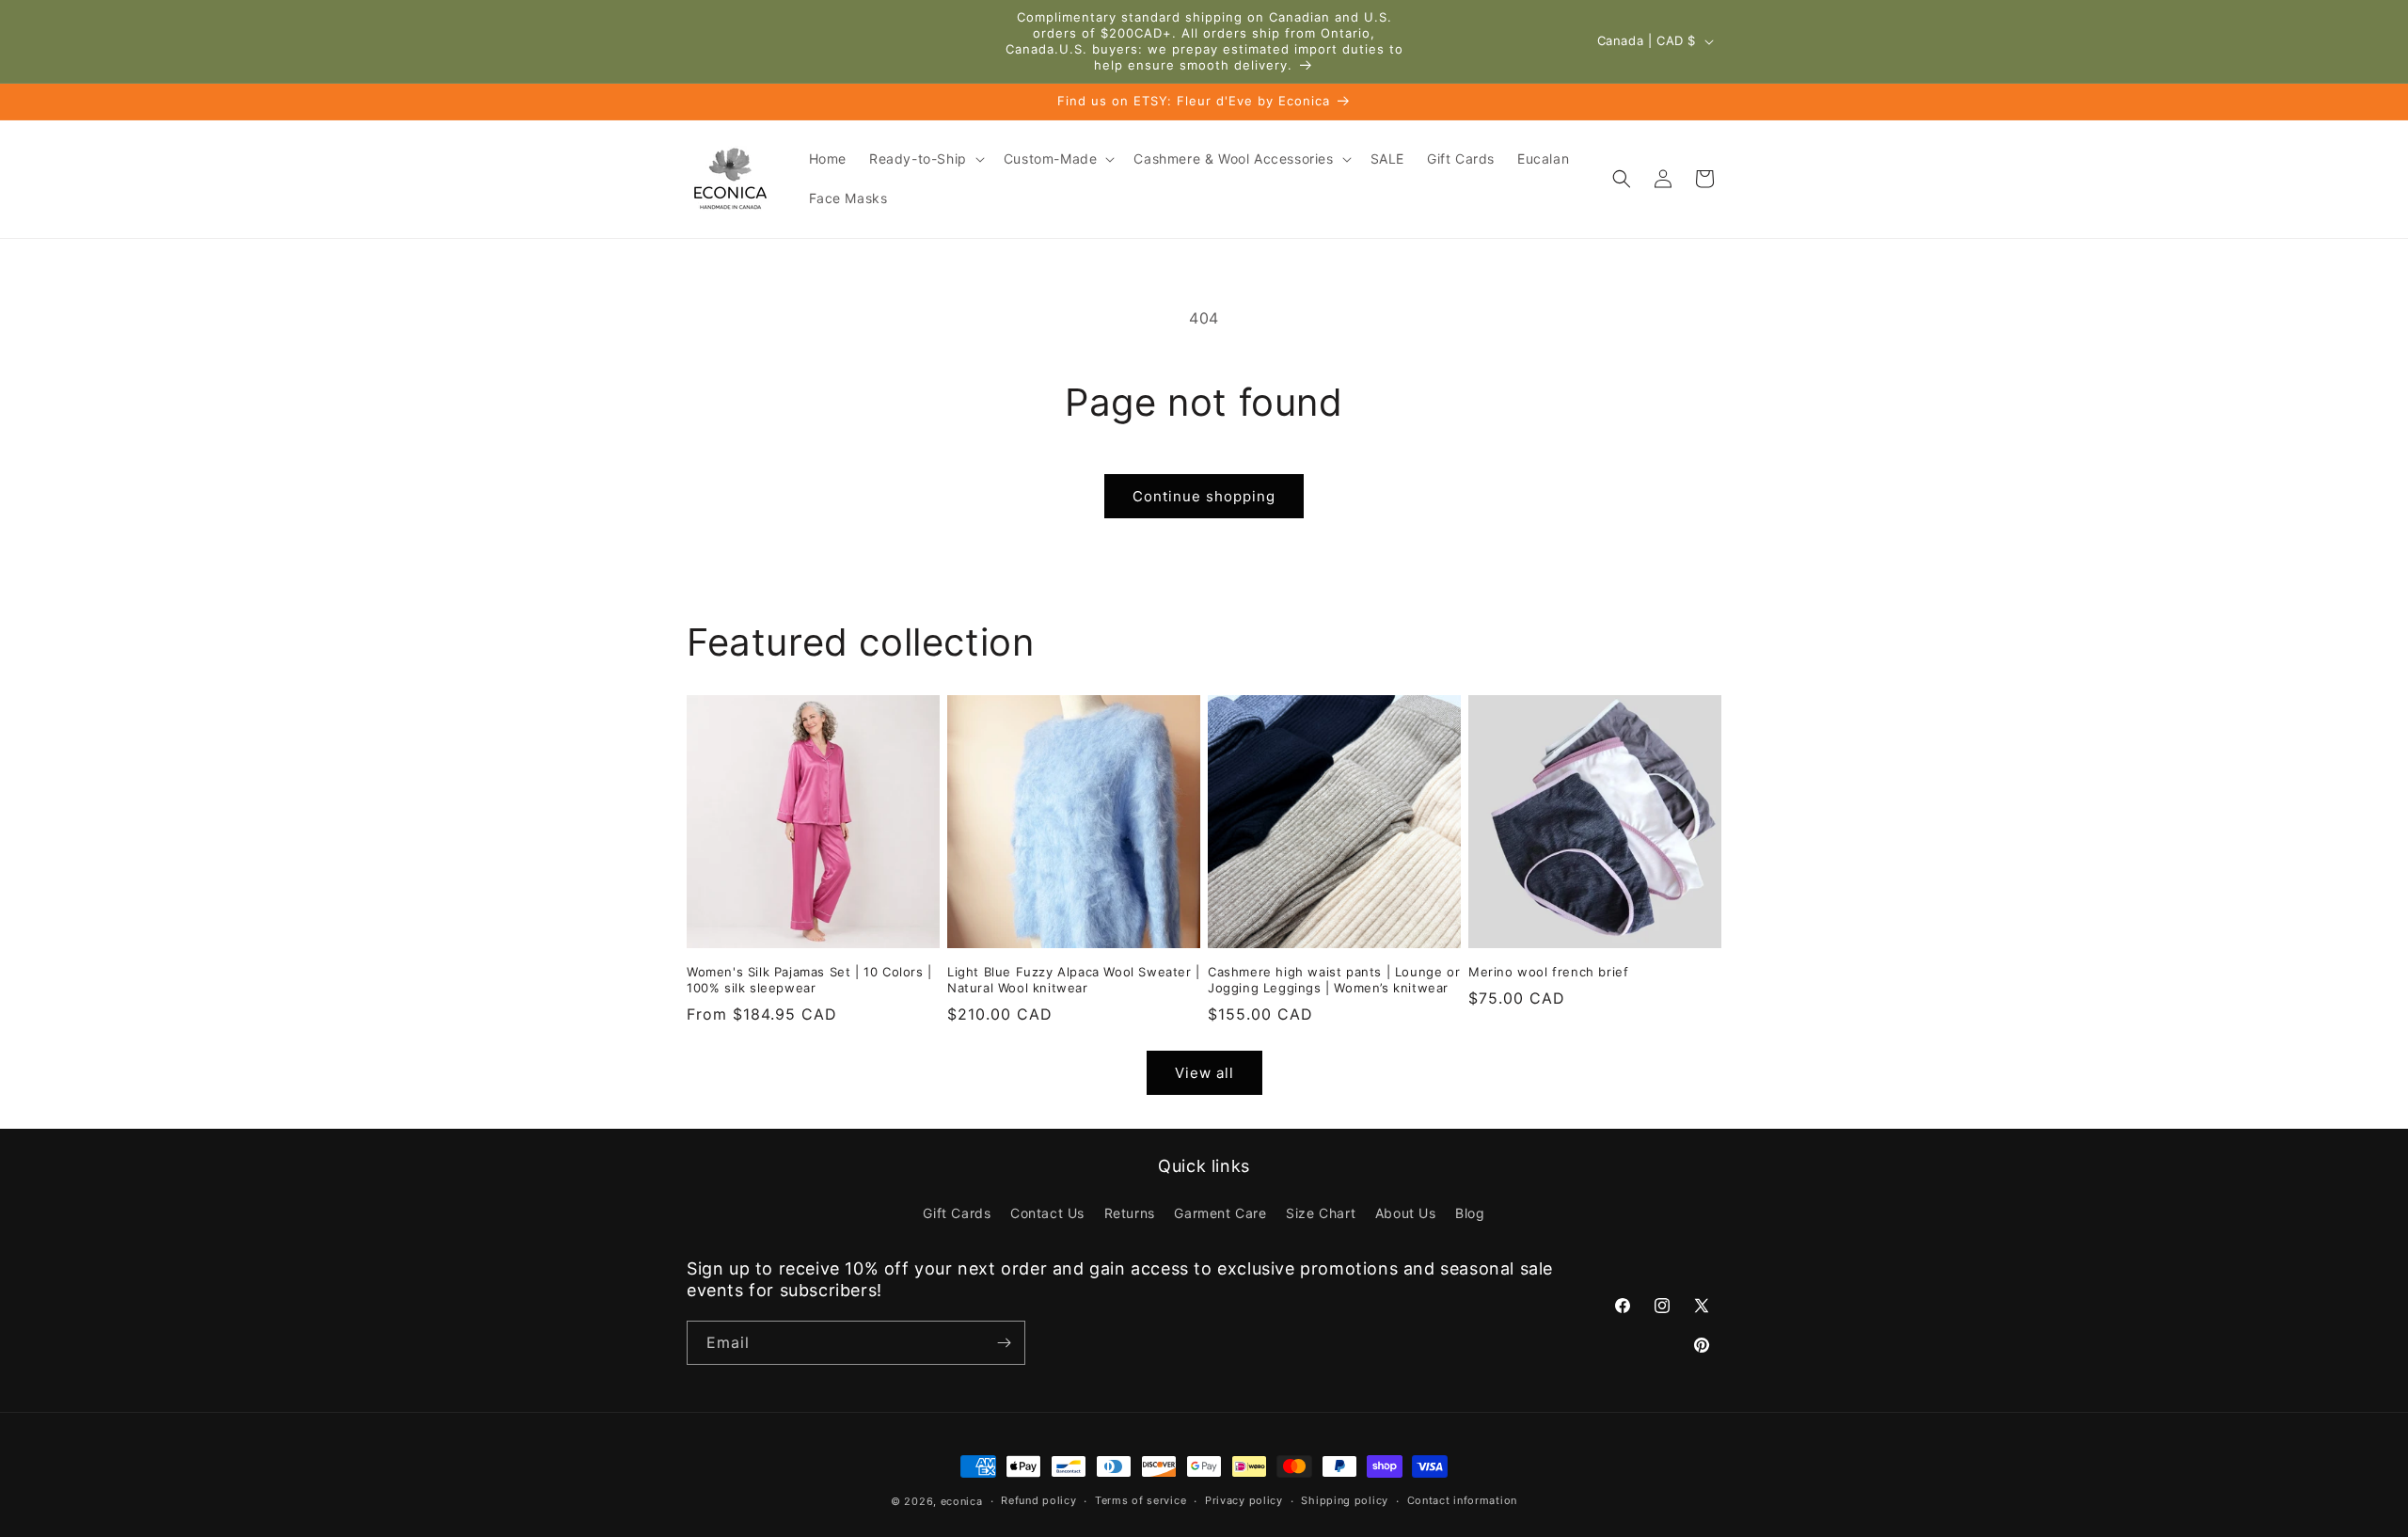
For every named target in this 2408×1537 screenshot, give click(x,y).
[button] (925, 159)
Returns (1130, 1213)
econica (962, 1501)
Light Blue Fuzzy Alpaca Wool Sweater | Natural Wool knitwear (1074, 980)
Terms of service (1141, 1500)
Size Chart (1321, 1213)
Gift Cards (957, 1213)
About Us (1406, 1213)
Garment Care (1220, 1213)
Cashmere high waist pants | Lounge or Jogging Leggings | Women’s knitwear (1334, 980)
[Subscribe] (1004, 1343)
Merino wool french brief (1548, 972)
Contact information (1462, 1500)
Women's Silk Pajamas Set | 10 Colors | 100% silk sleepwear (809, 980)
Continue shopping (1204, 496)
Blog (1470, 1213)
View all (1204, 1073)
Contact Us (1047, 1213)
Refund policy (1038, 1500)
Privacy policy (1244, 1500)
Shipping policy (1345, 1500)
